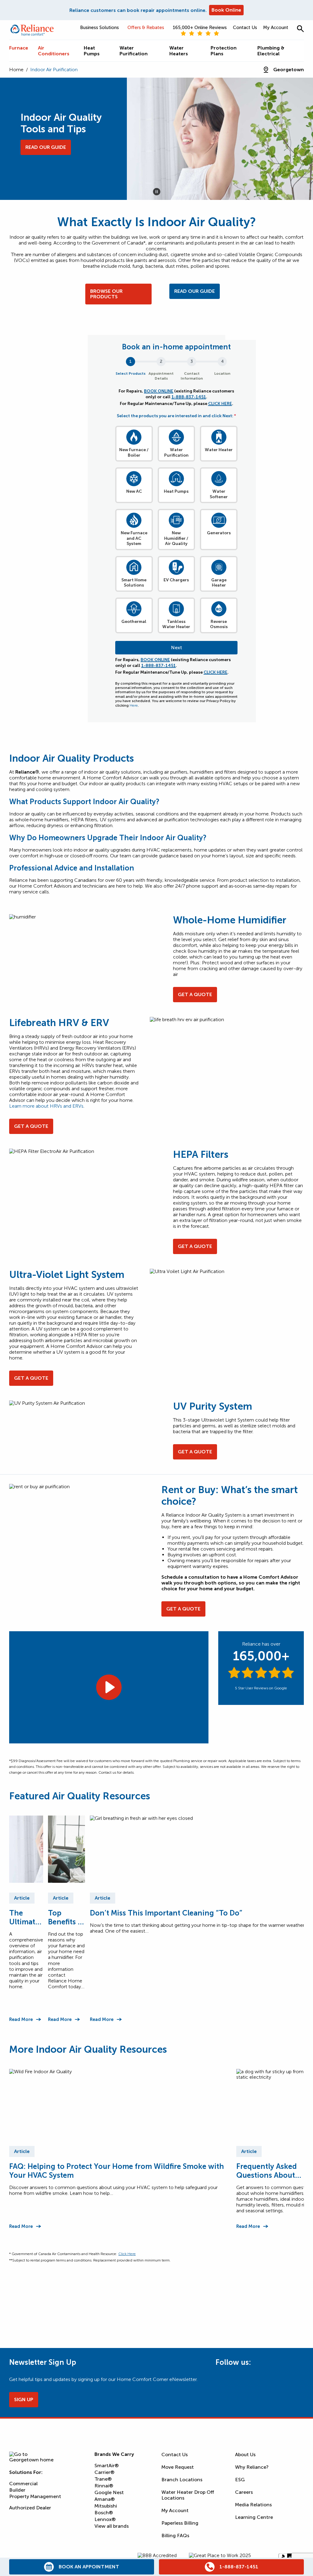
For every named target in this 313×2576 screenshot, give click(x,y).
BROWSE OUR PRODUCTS (106, 294)
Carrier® (104, 2472)
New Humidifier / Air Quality (176, 538)
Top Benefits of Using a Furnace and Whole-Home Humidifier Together (66, 1917)
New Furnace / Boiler (134, 453)
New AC (134, 491)
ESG (240, 2480)
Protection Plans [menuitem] (224, 51)
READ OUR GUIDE (195, 291)
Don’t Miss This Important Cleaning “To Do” (166, 1913)
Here (134, 705)
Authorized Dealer (30, 2508)
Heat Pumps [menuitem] (92, 51)
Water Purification (176, 453)
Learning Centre (254, 2517)
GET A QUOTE (195, 994)
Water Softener (219, 494)
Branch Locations (182, 2480)
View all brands (112, 2526)
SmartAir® (107, 2466)
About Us (245, 2455)
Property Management (35, 2496)
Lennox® (105, 2519)
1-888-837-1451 (189, 397)
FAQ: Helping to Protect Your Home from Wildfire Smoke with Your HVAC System (117, 2171)
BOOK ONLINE (159, 391)
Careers (244, 2492)
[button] (300, 29)
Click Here (127, 2254)
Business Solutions (99, 28)
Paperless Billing (180, 2523)
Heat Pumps (176, 491)
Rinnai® (104, 2486)
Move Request (178, 2467)
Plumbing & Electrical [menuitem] (271, 51)
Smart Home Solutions (134, 583)
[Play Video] (109, 1687)
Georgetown (289, 70)
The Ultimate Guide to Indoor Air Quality (24, 1917)
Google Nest (109, 2492)
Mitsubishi (106, 2506)
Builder (17, 2490)
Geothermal (134, 622)
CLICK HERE (220, 404)
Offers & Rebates (146, 28)
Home (16, 70)
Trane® (103, 2479)
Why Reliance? (252, 2467)
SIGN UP (24, 2399)
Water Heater (219, 450)
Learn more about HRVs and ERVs (46, 1106)
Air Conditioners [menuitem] (54, 51)
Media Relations (253, 2505)
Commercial (23, 2484)
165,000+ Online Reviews (200, 28)
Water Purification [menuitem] (134, 51)
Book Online (226, 10)
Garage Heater (219, 583)
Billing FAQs (175, 2536)
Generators (219, 533)
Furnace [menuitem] (19, 48)
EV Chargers (176, 580)
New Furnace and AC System (134, 538)
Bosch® (104, 2513)
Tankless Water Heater (176, 624)
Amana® (105, 2499)
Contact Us (245, 28)
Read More (21, 2019)
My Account (276, 28)
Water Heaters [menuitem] (179, 51)
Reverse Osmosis (219, 624)
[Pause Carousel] (157, 192)
